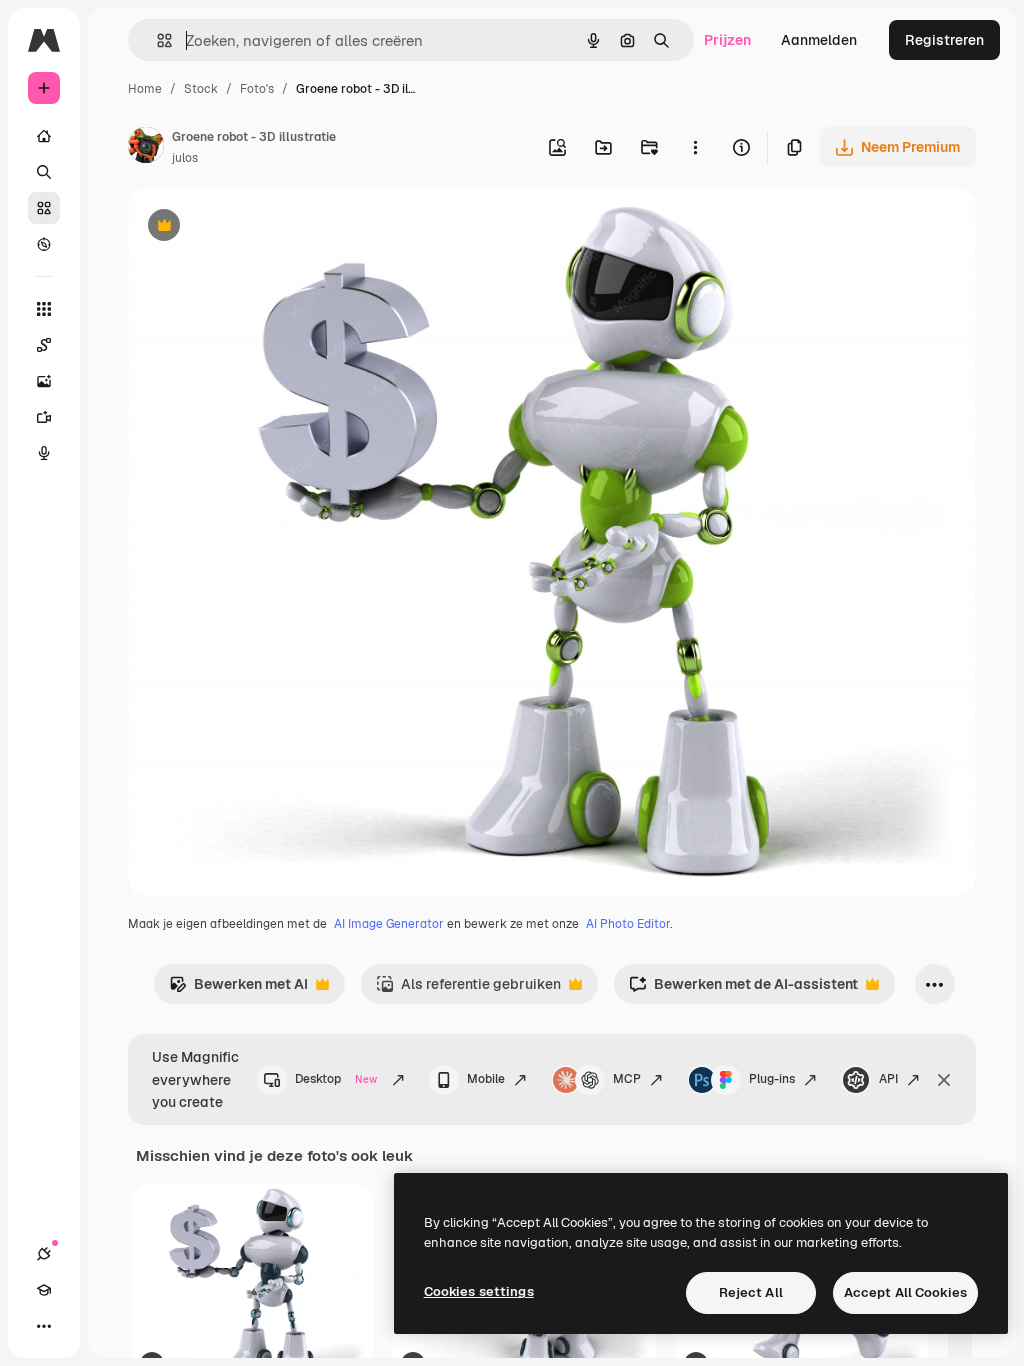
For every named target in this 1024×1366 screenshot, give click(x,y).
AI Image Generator (389, 924)
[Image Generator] (44, 381)
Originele (259, 227)
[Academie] (44, 1290)
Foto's (257, 89)
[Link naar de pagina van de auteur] (146, 148)
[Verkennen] (44, 244)
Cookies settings (479, 1291)
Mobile (486, 1079)
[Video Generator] (44, 417)
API (888, 1079)
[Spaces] (44, 345)
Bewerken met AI (238, 989)
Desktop (336, 1079)
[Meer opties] (695, 147)
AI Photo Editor (628, 924)
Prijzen (727, 40)
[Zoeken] (44, 172)
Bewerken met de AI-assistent (743, 989)
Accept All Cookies (905, 1292)
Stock (201, 89)
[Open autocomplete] (156, 40)
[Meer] (44, 1326)
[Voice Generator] (44, 453)
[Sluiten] (944, 1080)
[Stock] (44, 208)
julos (185, 158)
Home (145, 89)
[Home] (44, 136)
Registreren (944, 40)
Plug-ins (772, 1079)
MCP (627, 1079)
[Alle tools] (44, 309)
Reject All (751, 1292)
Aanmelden (819, 40)
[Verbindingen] (44, 1254)
